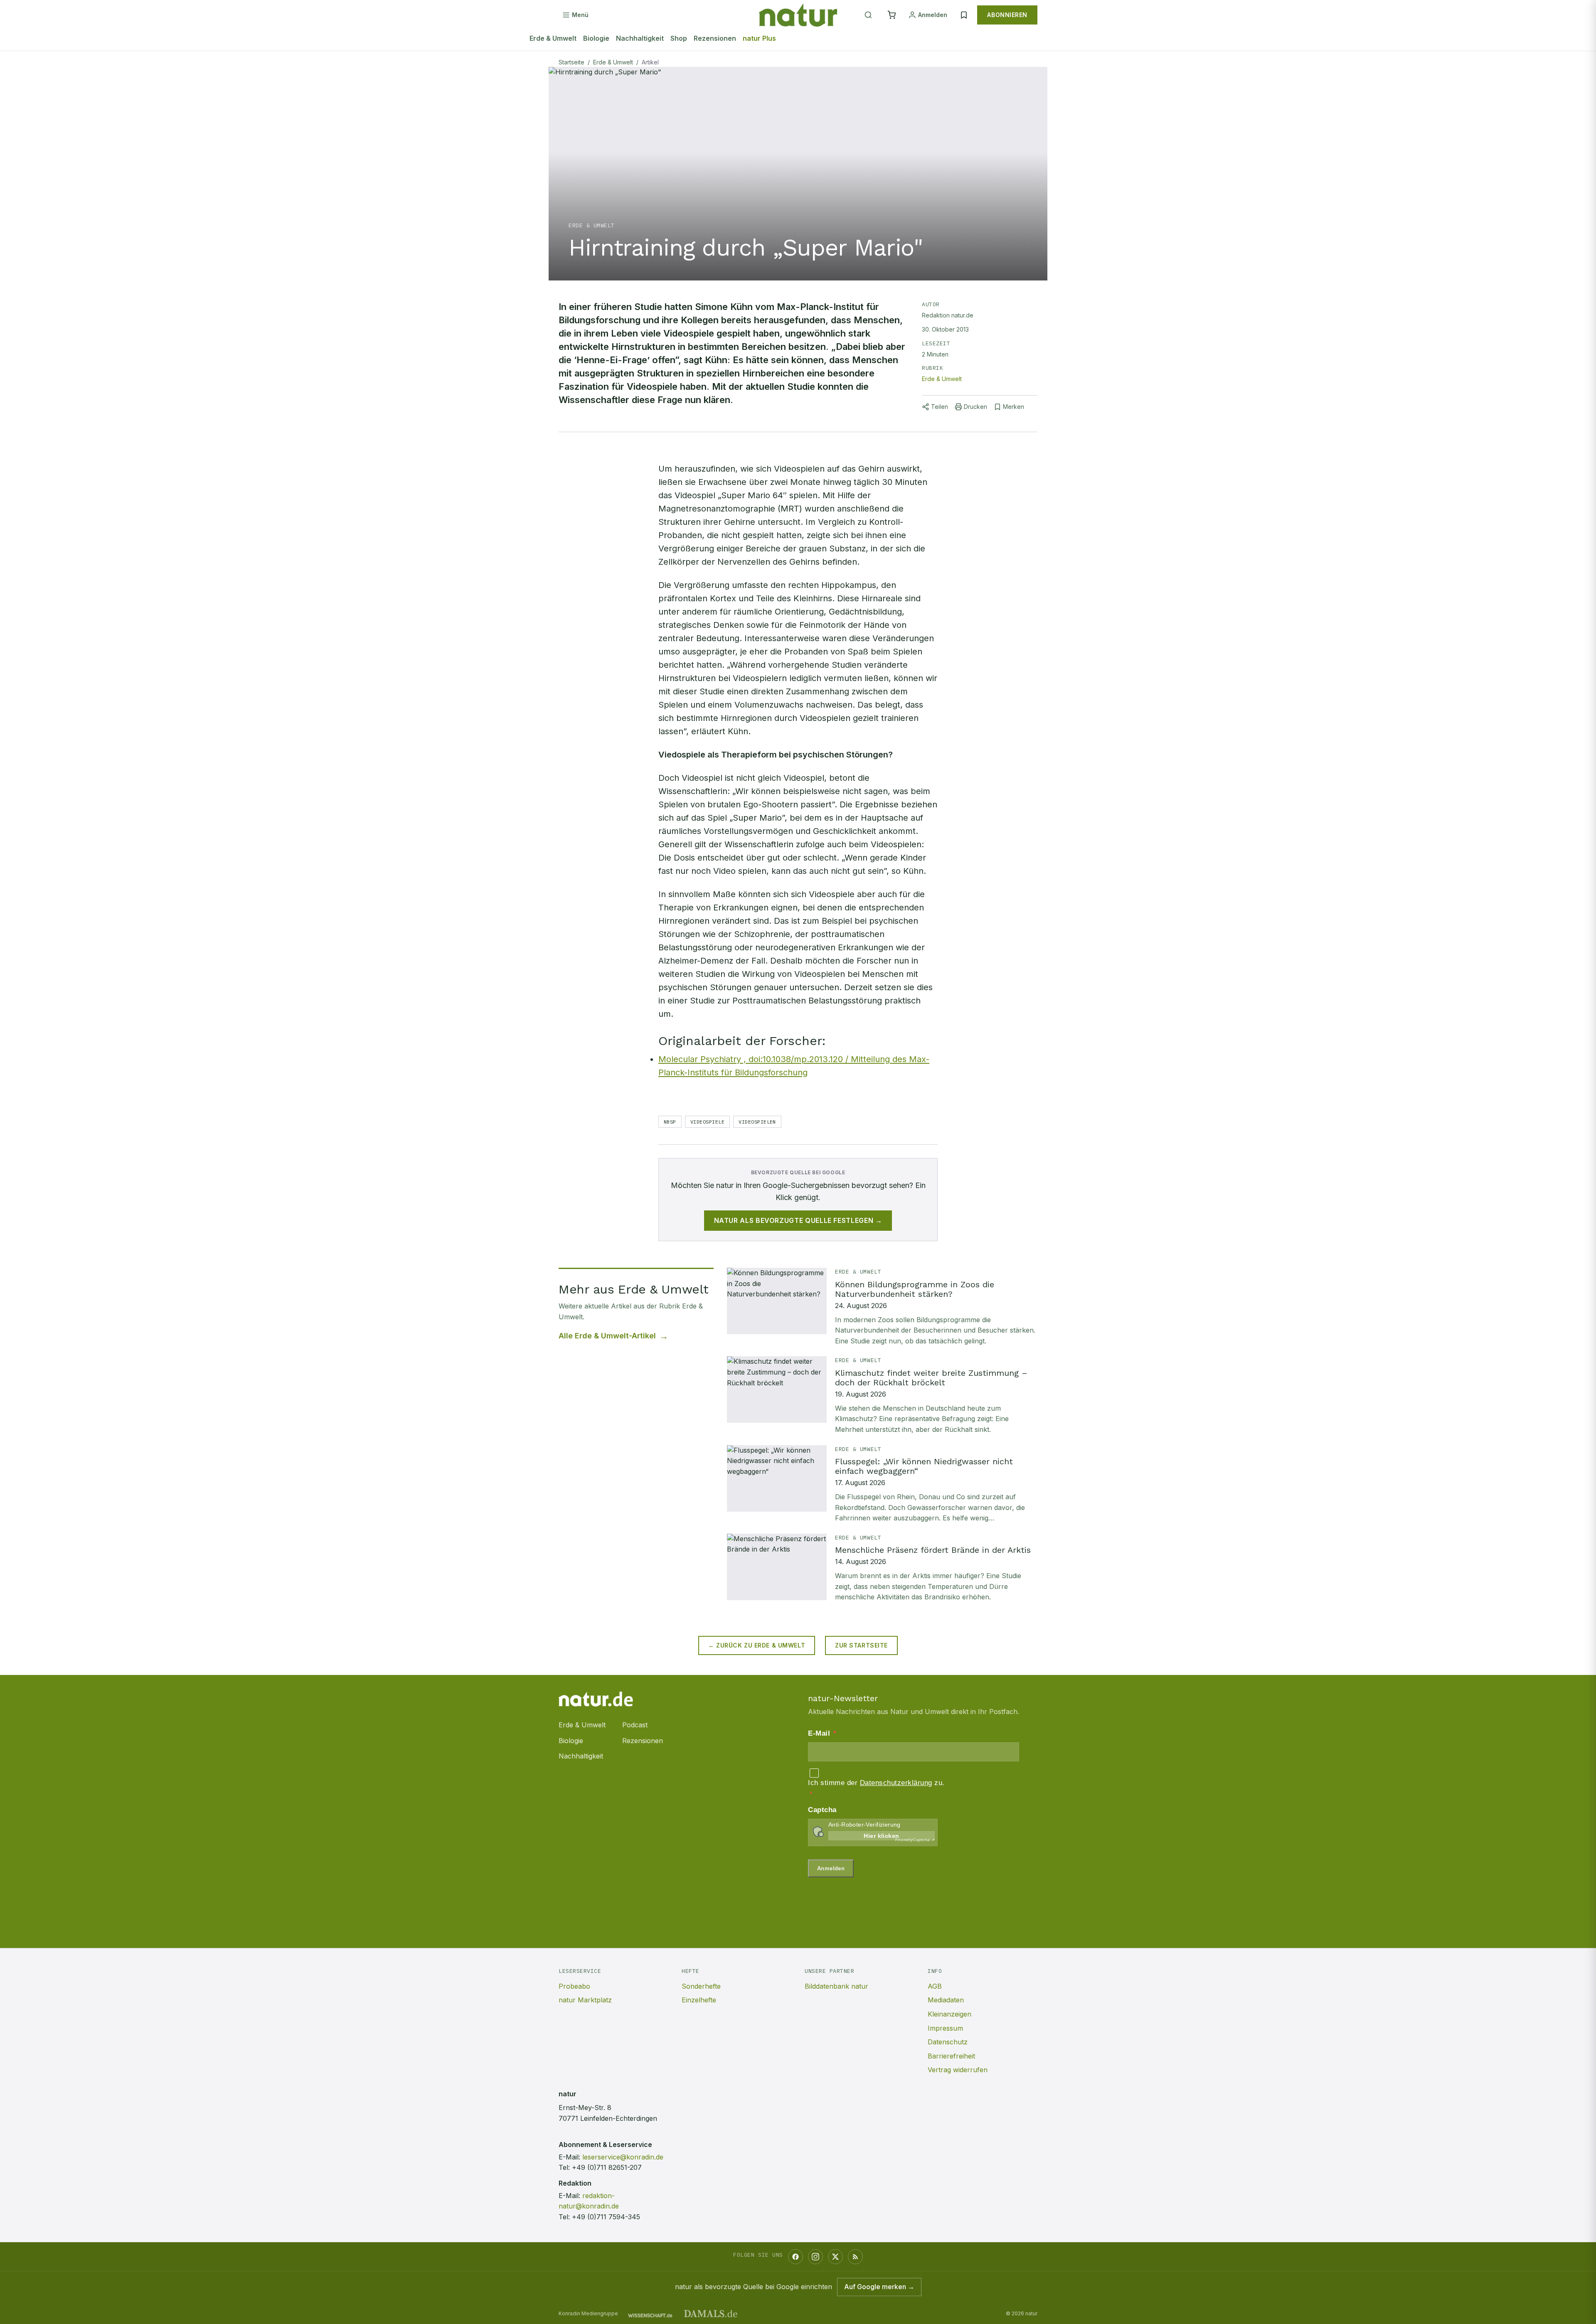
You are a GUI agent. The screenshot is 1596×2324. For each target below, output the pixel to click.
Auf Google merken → (879, 2287)
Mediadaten (946, 2000)
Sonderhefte (701, 1986)
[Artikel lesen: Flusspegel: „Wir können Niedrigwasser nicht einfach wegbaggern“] (882, 1484)
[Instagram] (815, 2257)
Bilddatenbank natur (836, 1986)
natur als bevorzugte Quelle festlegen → (798, 1220)
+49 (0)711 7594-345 (606, 2217)
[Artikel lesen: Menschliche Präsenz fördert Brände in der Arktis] (882, 1568)
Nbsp (670, 1122)
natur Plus (759, 38)
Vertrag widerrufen (958, 2070)
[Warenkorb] (892, 15)
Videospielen (757, 1122)
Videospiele (707, 1122)
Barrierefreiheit (951, 2056)
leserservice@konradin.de (623, 2157)
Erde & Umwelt (553, 38)
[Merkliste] (964, 15)
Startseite (571, 62)
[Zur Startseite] (798, 15)
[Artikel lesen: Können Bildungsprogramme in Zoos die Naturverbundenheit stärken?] (882, 1307)
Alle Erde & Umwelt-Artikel (607, 1336)
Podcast (635, 1725)
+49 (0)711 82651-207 (607, 2167)
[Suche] (868, 15)
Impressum (945, 2028)
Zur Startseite (861, 1645)
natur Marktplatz (585, 2000)
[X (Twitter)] (835, 2257)
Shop (679, 38)
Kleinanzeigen (949, 2014)
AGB (935, 1986)
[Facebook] (796, 2257)
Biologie (596, 38)
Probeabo (574, 1986)
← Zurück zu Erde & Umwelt (757, 1645)
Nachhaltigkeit (640, 38)
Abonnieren (1007, 15)
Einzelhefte (699, 2000)
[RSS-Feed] (855, 2257)
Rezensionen (715, 38)
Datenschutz (948, 2042)
